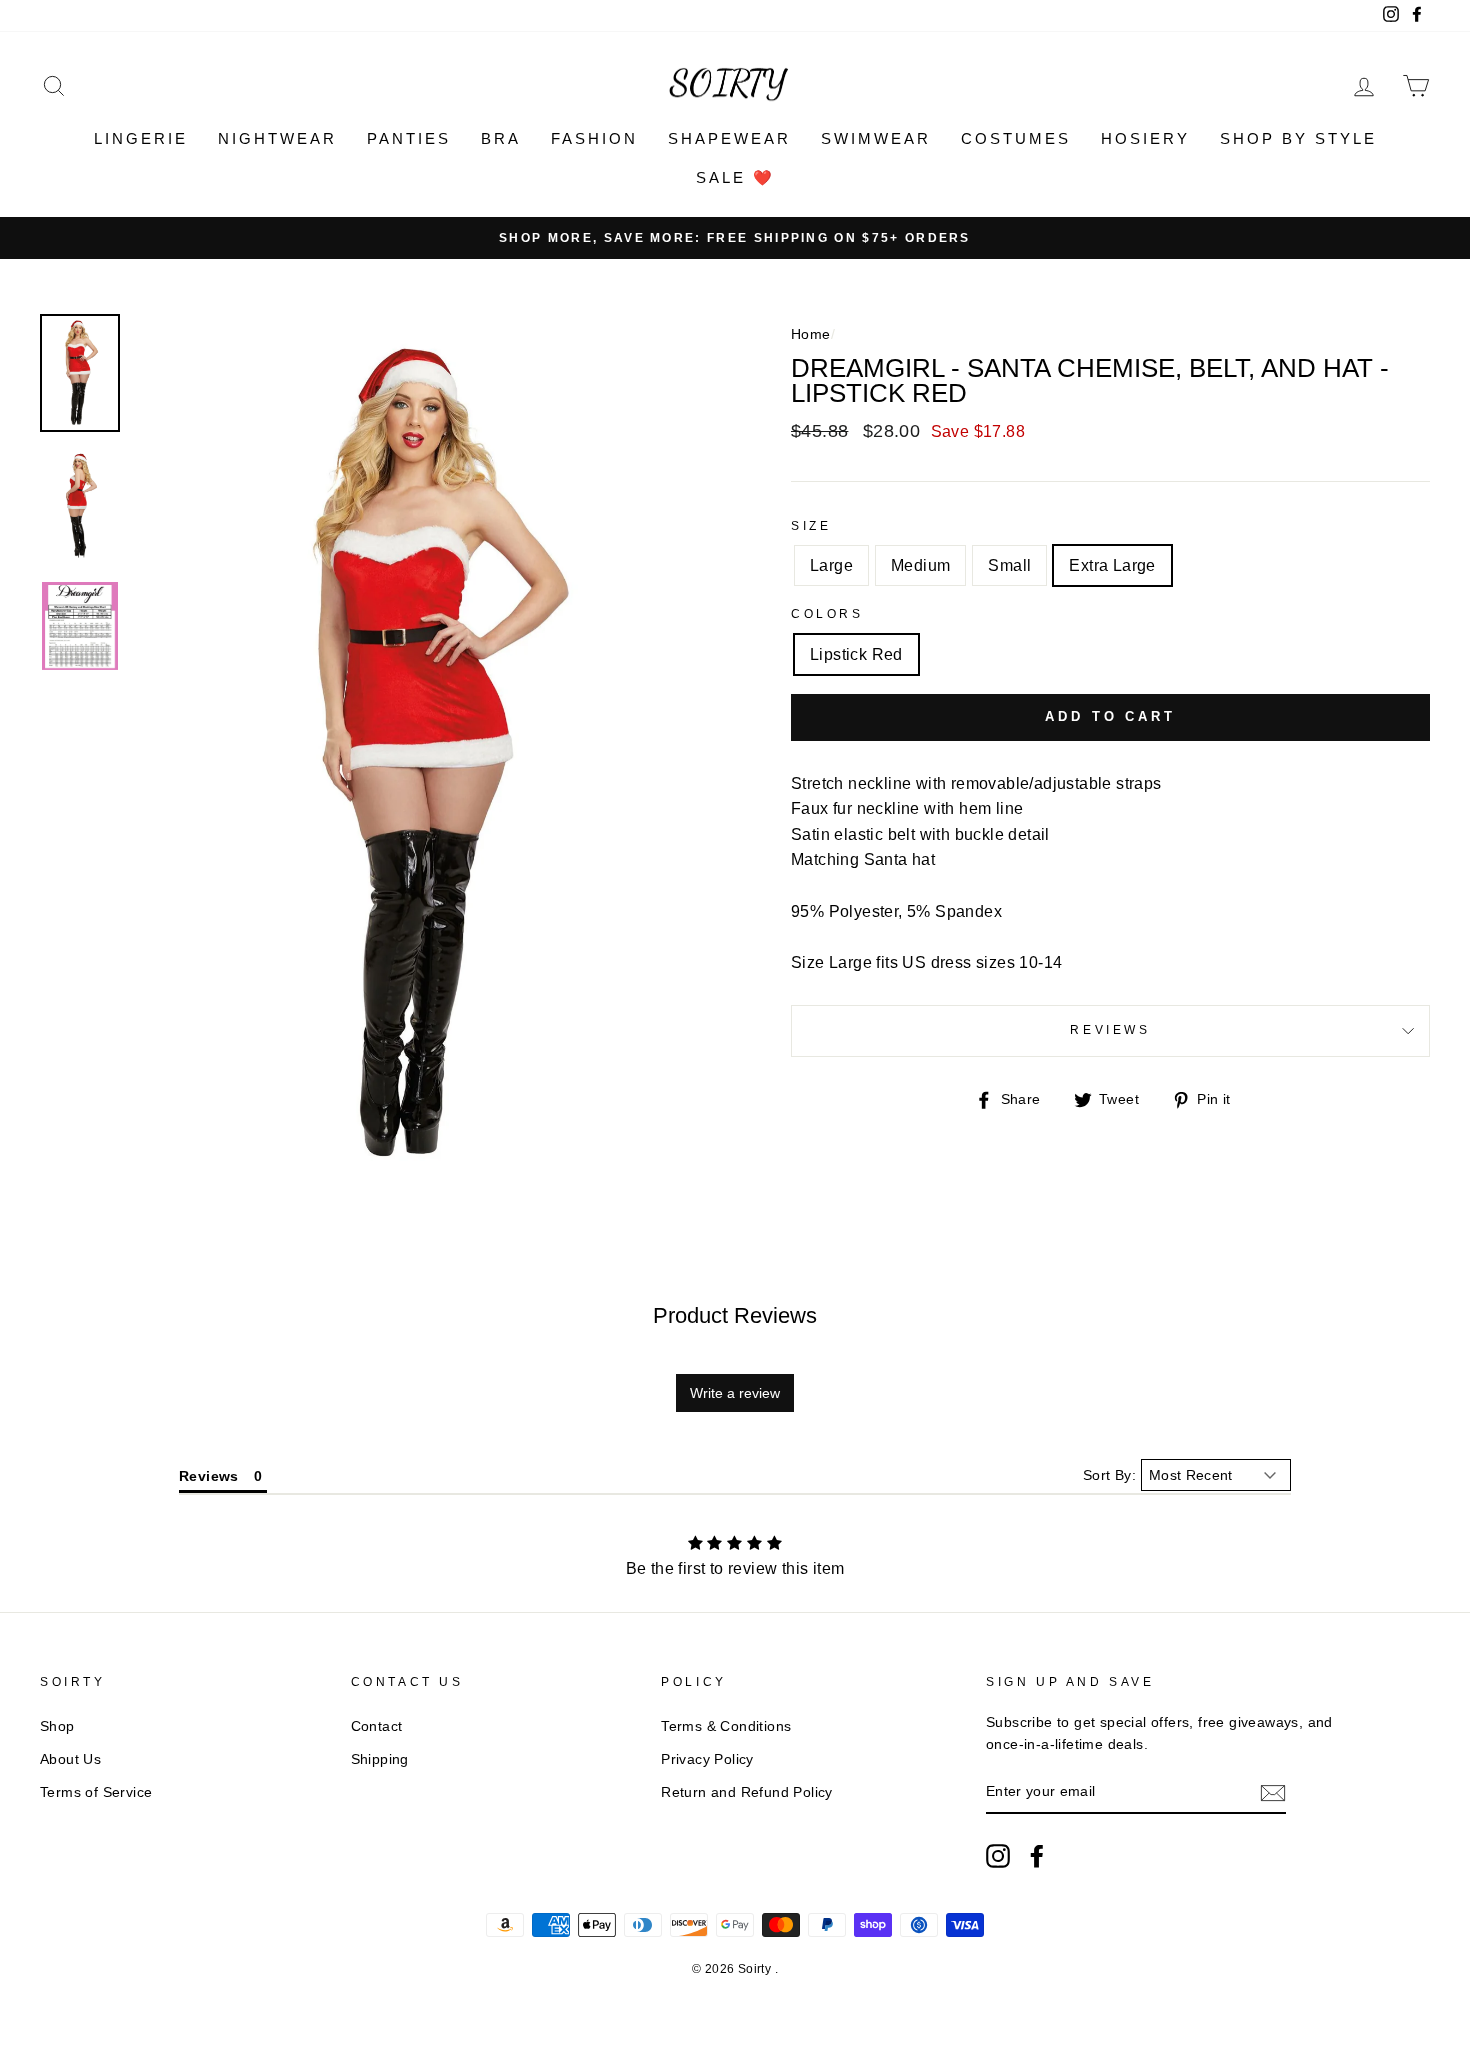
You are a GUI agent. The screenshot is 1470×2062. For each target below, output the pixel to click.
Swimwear (876, 138)
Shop (57, 1726)
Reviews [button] (209, 1476)
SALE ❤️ (735, 177)
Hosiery (1145, 138)
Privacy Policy (707, 1759)
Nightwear (277, 138)
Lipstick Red (856, 654)
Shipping (380, 1759)
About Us (70, 1759)
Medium (920, 565)
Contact (377, 1726)
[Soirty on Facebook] (1037, 1856)
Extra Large (1112, 565)
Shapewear (729, 138)
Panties (409, 138)
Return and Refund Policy (747, 1792)
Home (811, 334)
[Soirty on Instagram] (998, 1856)
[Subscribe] (1273, 1793)
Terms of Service (96, 1792)
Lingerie (141, 138)
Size (811, 526)
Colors (827, 614)
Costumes (1016, 138)
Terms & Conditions (726, 1726)
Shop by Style (1298, 138)
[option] (735, 238)
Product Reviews (735, 1315)
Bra (501, 138)
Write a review (735, 1393)
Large (831, 565)
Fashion (594, 138)
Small (1009, 565)
